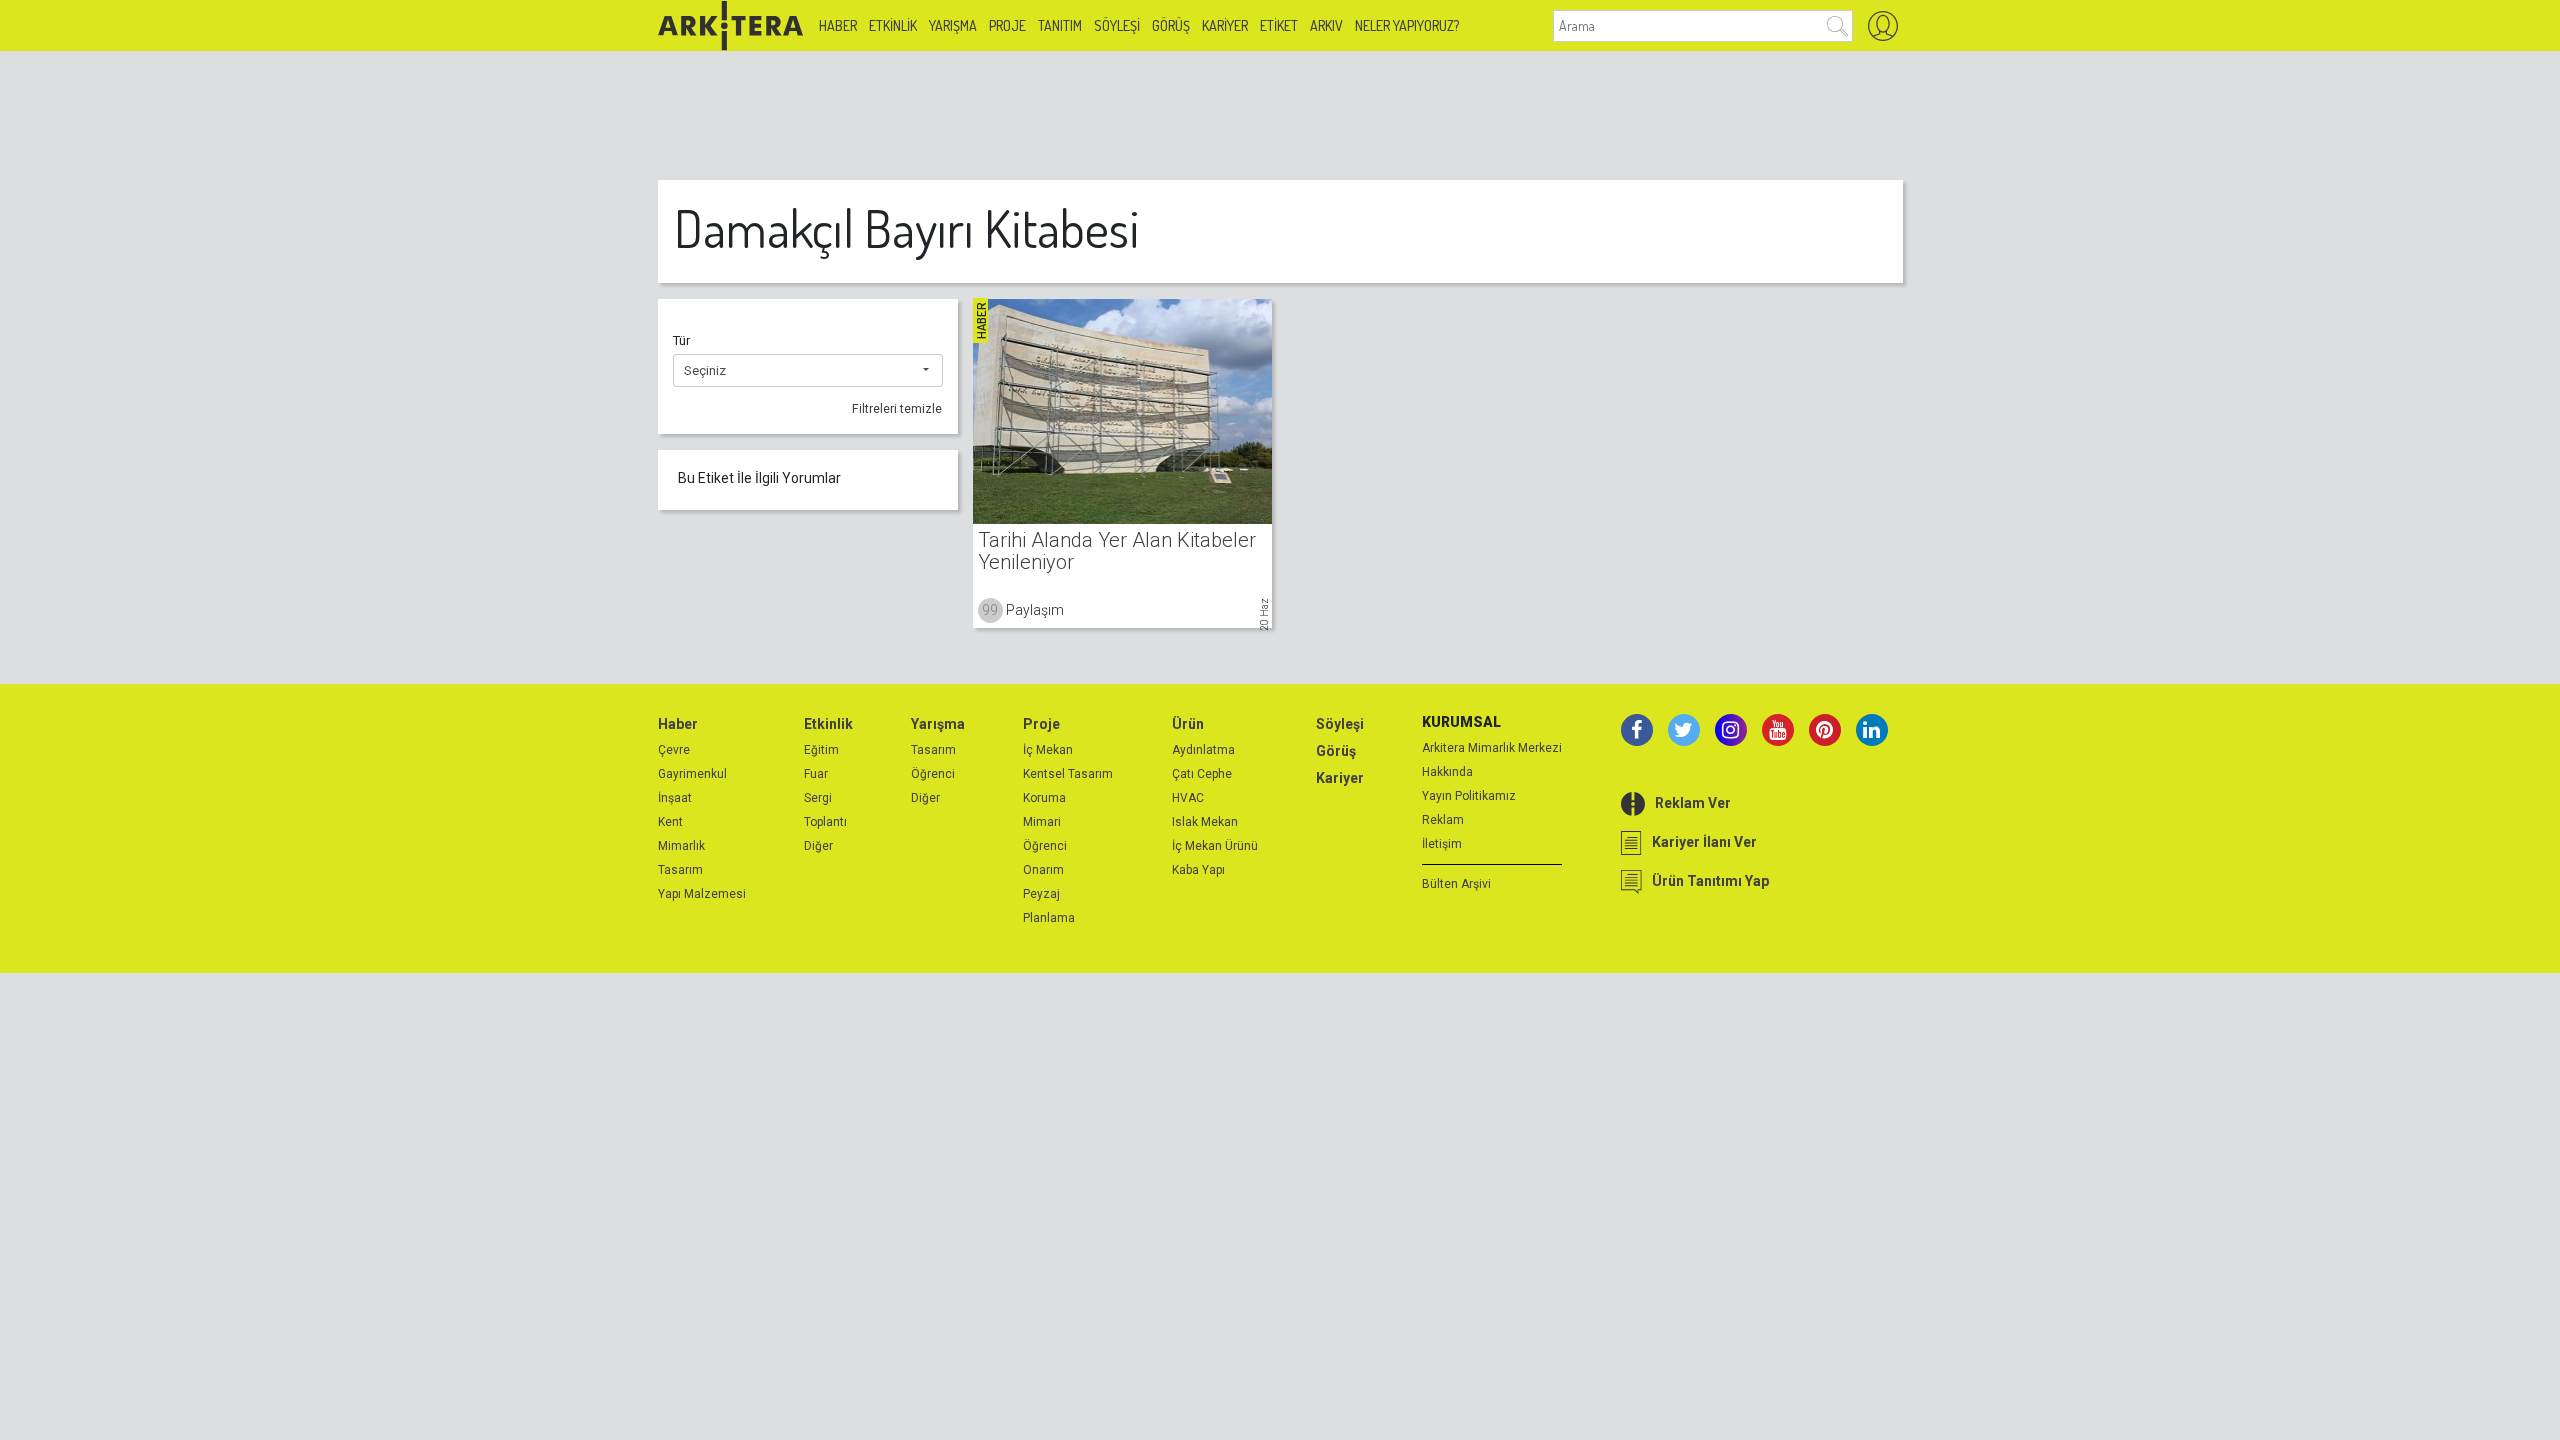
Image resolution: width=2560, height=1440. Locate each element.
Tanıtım (1060, 25)
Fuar (816, 774)
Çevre (674, 750)
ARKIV (1326, 25)
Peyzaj (1041, 894)
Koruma (1044, 798)
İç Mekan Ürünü (1215, 846)
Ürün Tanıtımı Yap (1710, 881)
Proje (1007, 25)
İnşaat (675, 798)
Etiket (1279, 25)
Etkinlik (893, 25)
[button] (808, 371)
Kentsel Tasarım (1068, 774)
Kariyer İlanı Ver (1704, 842)
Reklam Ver (1693, 803)
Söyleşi (1117, 25)
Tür (681, 340)
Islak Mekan (1205, 822)
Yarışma (953, 25)
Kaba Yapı (1198, 870)
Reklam (1443, 820)
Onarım (1043, 870)
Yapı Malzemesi (702, 894)
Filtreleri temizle (897, 409)
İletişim (1442, 844)
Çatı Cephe (1202, 774)
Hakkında (1447, 772)
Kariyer (1225, 25)
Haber (838, 25)
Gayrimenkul (692, 774)
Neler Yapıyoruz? (1407, 25)
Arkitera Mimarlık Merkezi (1492, 748)
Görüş (1171, 25)
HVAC (1188, 798)
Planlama (1049, 918)
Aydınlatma (1203, 750)
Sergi (818, 798)
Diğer (818, 846)
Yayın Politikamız (1469, 796)
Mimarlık (681, 846)
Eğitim (821, 750)
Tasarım (680, 870)
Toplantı (825, 822)
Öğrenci (933, 774)
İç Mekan (1048, 750)
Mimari (1042, 822)
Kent (670, 822)
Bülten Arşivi (1456, 884)
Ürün (1188, 724)
